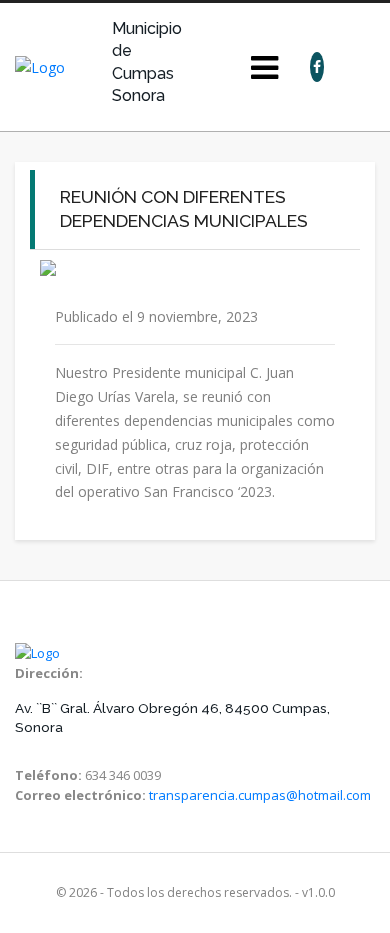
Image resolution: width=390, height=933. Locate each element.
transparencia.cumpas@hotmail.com (260, 795)
